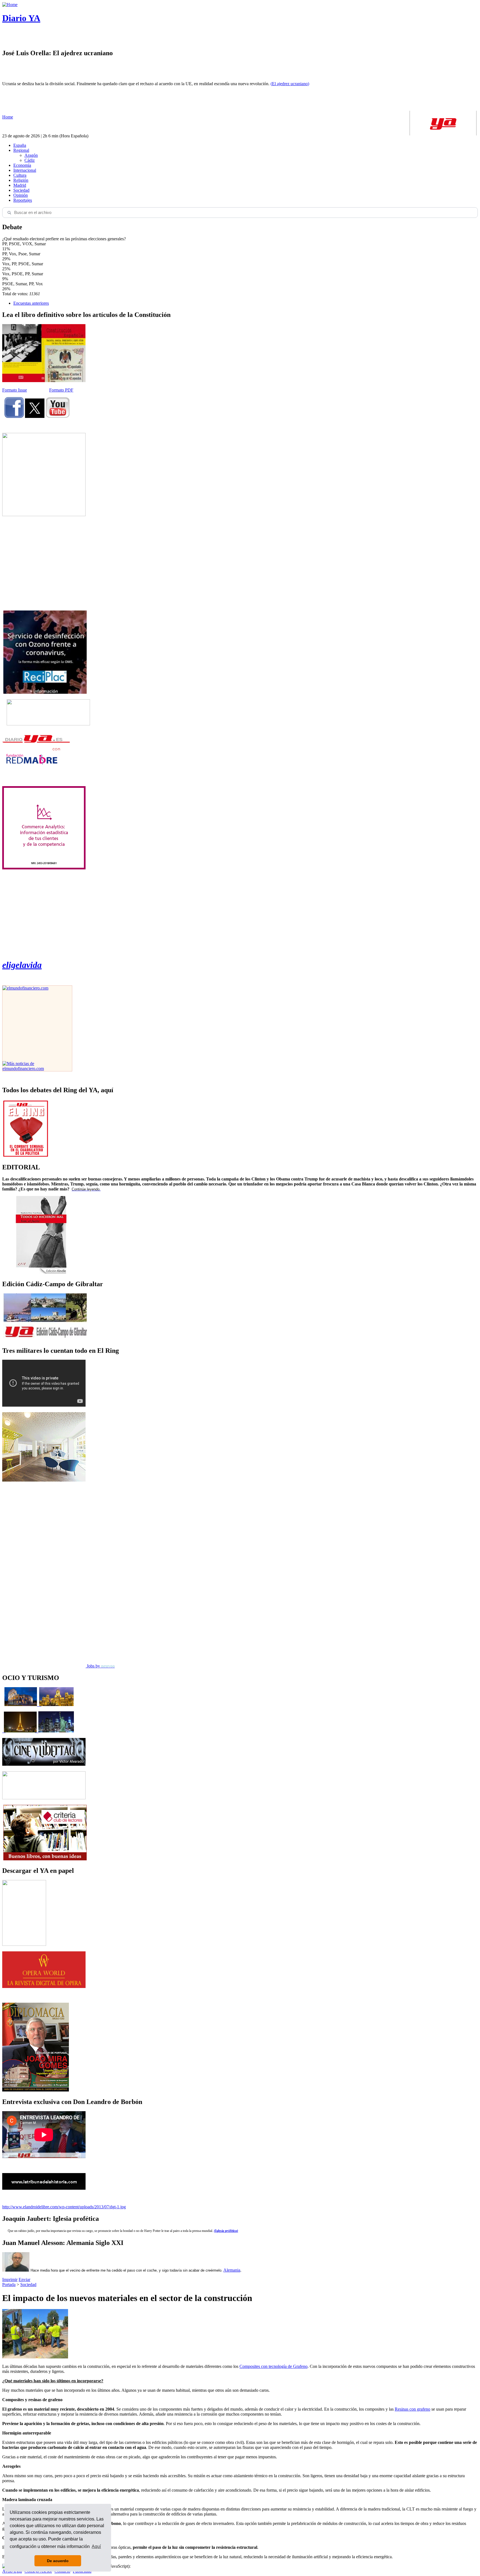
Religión (21, 180)
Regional (21, 150)
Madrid (20, 185)
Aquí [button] (96, 2546)
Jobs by (100, 1666)
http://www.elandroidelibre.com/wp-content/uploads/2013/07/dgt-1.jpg (64, 2207)
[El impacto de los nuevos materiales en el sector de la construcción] (35, 2357)
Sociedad (21, 190)
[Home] (10, 5)
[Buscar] (9, 213)
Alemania (232, 2270)
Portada (9, 2284)
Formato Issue (15, 390)
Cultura (20, 175)
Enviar (24, 2279)
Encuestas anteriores (31, 303)
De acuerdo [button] (58, 2561)
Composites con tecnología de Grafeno (273, 2366)
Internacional (25, 170)
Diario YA (21, 18)
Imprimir (10, 2279)
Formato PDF (61, 390)
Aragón (31, 155)
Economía (22, 165)
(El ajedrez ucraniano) (290, 84)
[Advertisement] (44, 563)
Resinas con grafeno (412, 2409)
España (20, 145)
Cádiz (30, 160)
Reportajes (23, 200)
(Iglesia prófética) (226, 2231)
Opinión (21, 195)
